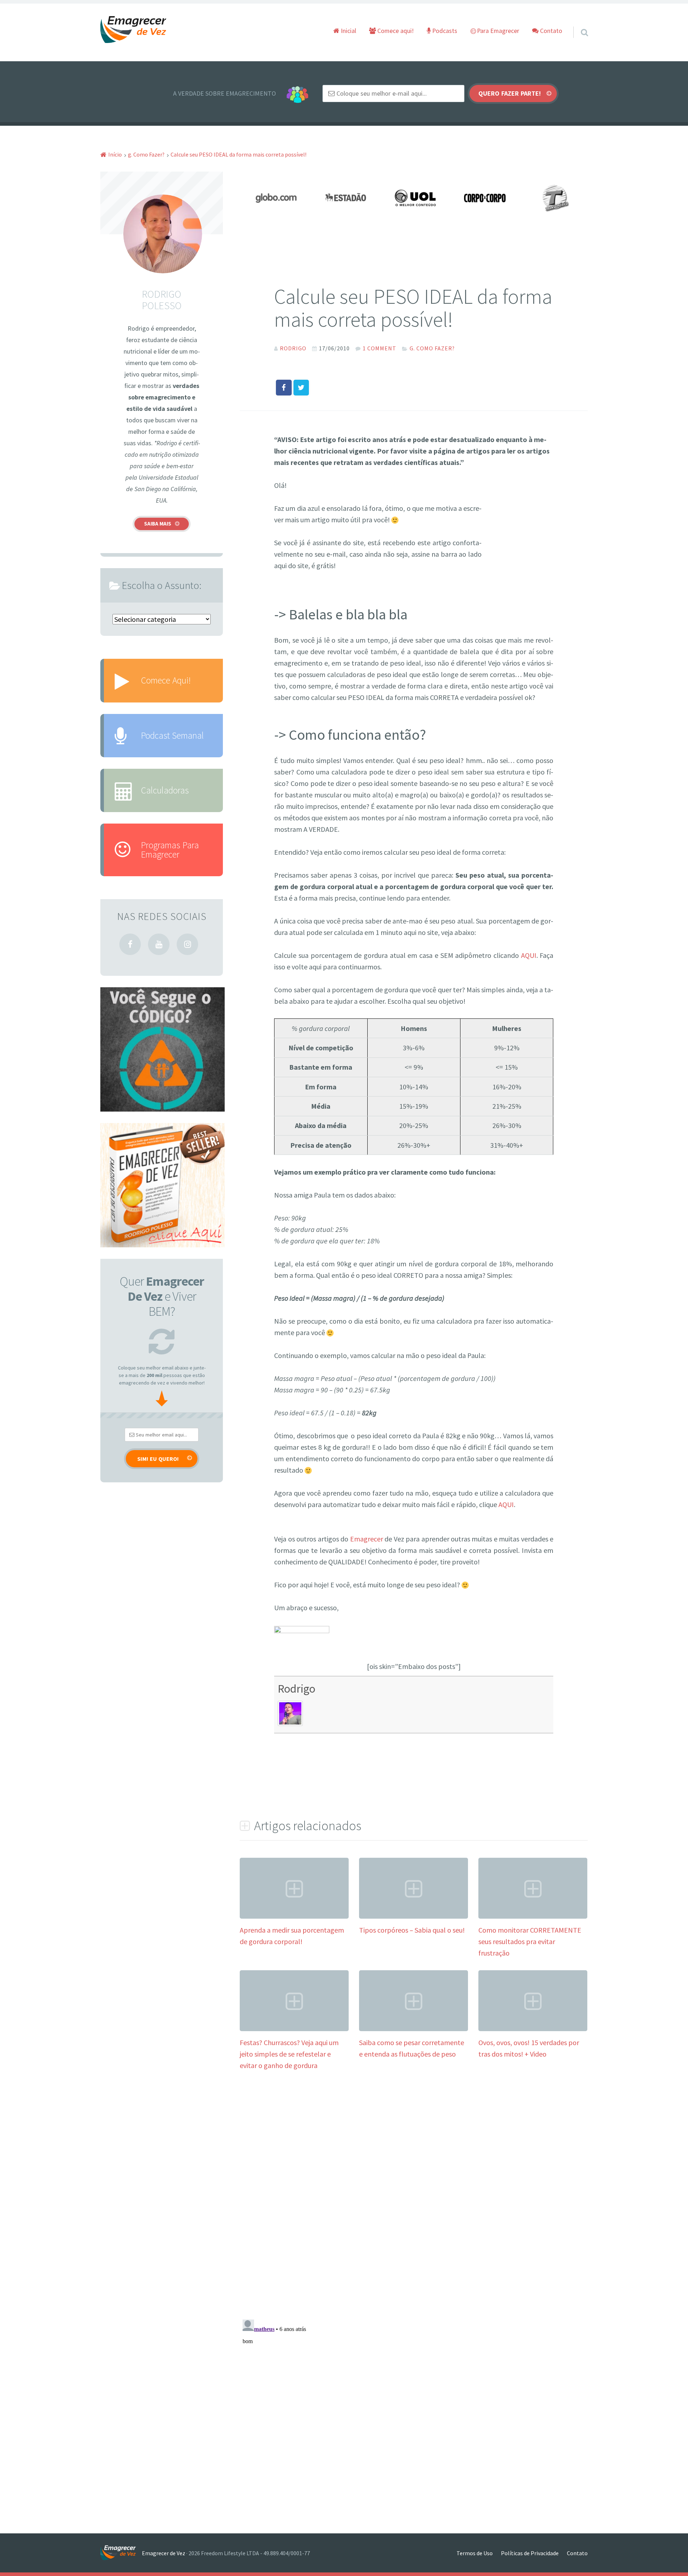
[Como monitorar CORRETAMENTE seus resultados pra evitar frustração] (533, 1916)
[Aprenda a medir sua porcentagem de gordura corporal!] (294, 1916)
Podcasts (444, 31)
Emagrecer (367, 1539)
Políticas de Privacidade (530, 2553)
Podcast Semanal (172, 735)
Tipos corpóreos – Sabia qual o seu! (412, 1930)
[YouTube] (159, 944)
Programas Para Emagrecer (170, 850)
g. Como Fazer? (432, 348)
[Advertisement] (517, 527)
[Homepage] (134, 30)
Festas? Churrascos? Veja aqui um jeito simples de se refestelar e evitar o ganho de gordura (289, 2054)
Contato (550, 31)
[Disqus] (414, 2189)
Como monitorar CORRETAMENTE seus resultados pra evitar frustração (530, 1941)
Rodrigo (297, 1688)
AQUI (529, 955)
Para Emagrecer (497, 31)
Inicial (348, 31)
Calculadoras (165, 790)
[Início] (121, 2553)
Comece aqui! (395, 31)
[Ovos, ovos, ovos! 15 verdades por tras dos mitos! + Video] (533, 2028)
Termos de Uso (475, 2553)
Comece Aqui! (166, 680)
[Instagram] (187, 944)
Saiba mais (158, 524)
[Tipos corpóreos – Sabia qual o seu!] (414, 1916)
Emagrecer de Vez (164, 2553)
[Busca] (578, 23)
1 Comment (379, 348)
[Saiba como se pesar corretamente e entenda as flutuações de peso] (414, 2028)
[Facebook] (130, 944)
